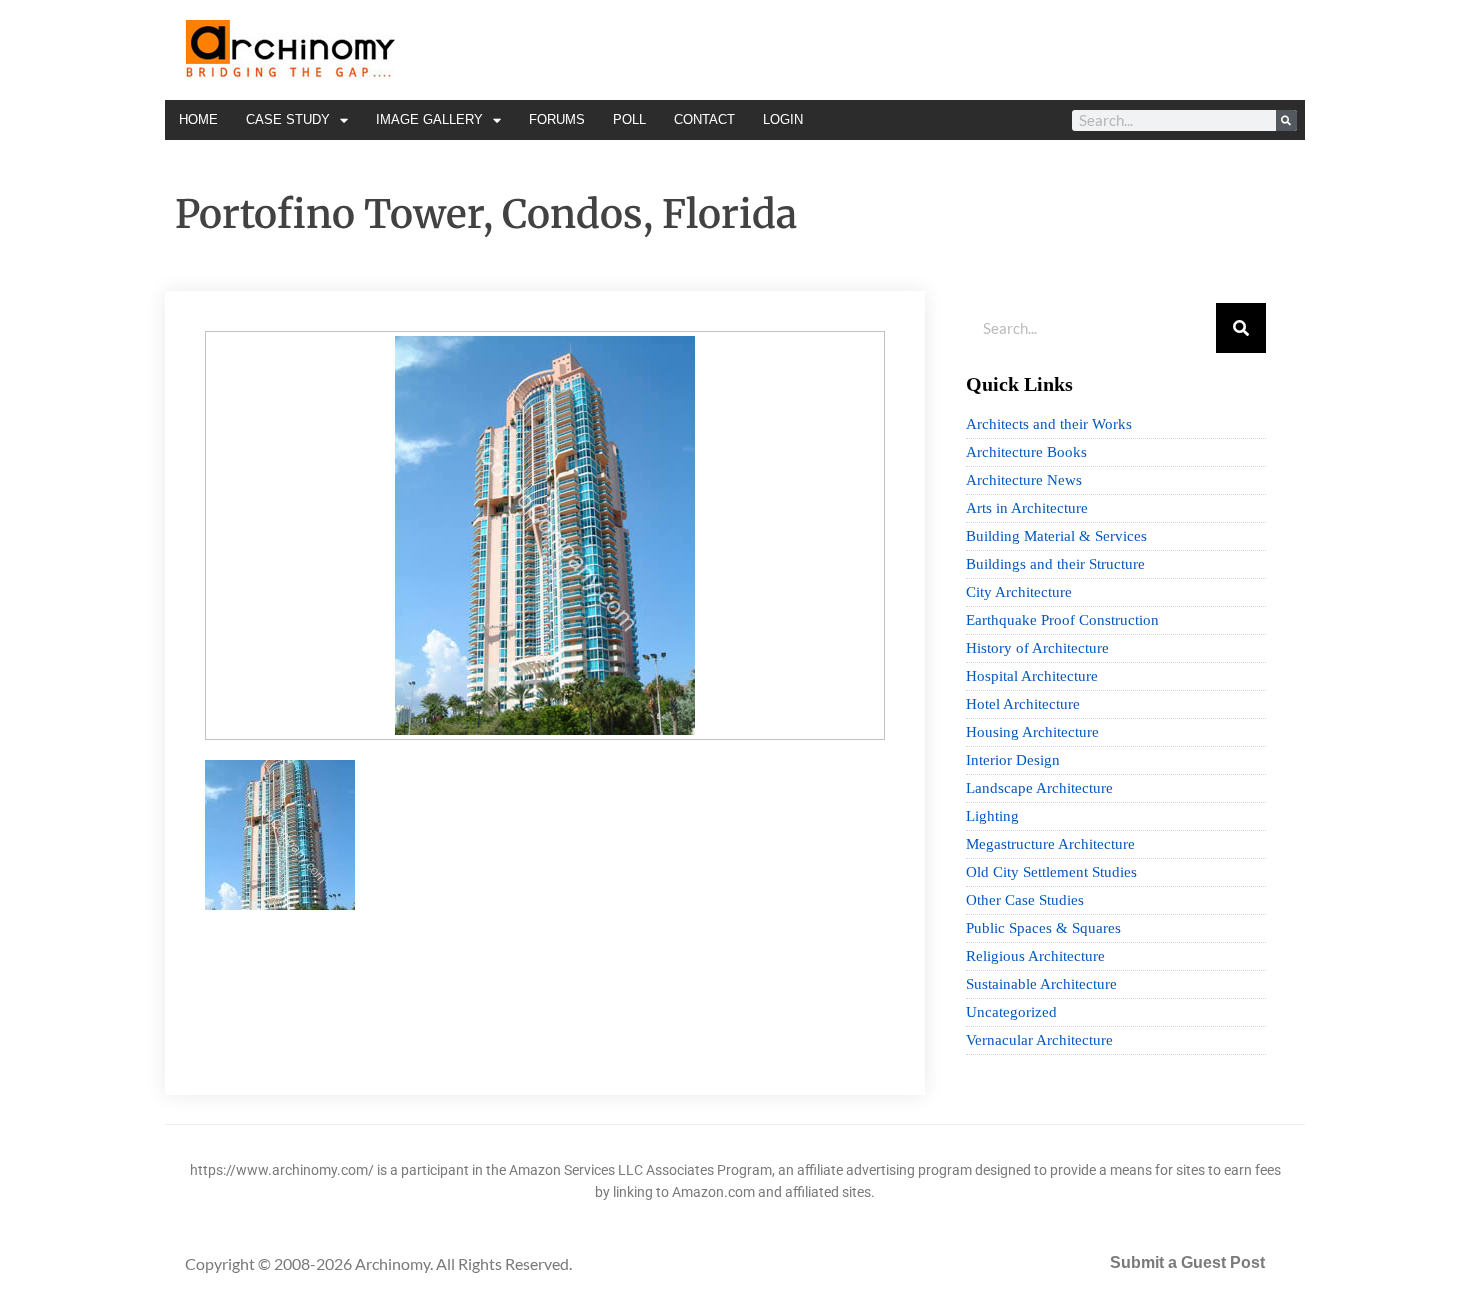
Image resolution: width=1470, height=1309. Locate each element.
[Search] (1286, 120)
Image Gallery (429, 119)
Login (783, 119)
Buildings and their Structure (1055, 564)
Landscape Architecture (1039, 788)
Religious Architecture (1035, 956)
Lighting (992, 816)
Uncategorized (1011, 1012)
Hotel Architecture (1023, 704)
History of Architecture (1037, 648)
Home (198, 119)
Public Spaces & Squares (1043, 928)
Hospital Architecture (1032, 676)
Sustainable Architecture (1041, 984)
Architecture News (1024, 480)
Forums (557, 119)
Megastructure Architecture (1050, 844)
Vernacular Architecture (1039, 1040)
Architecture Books (1026, 452)
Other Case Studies (1025, 900)
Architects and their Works (1049, 424)
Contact (704, 119)
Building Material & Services (1056, 536)
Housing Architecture (1032, 732)
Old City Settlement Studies (1051, 872)
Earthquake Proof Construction (1062, 620)
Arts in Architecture (1027, 508)
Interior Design (1013, 760)
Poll (629, 119)
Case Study (288, 119)
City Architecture (1019, 592)
